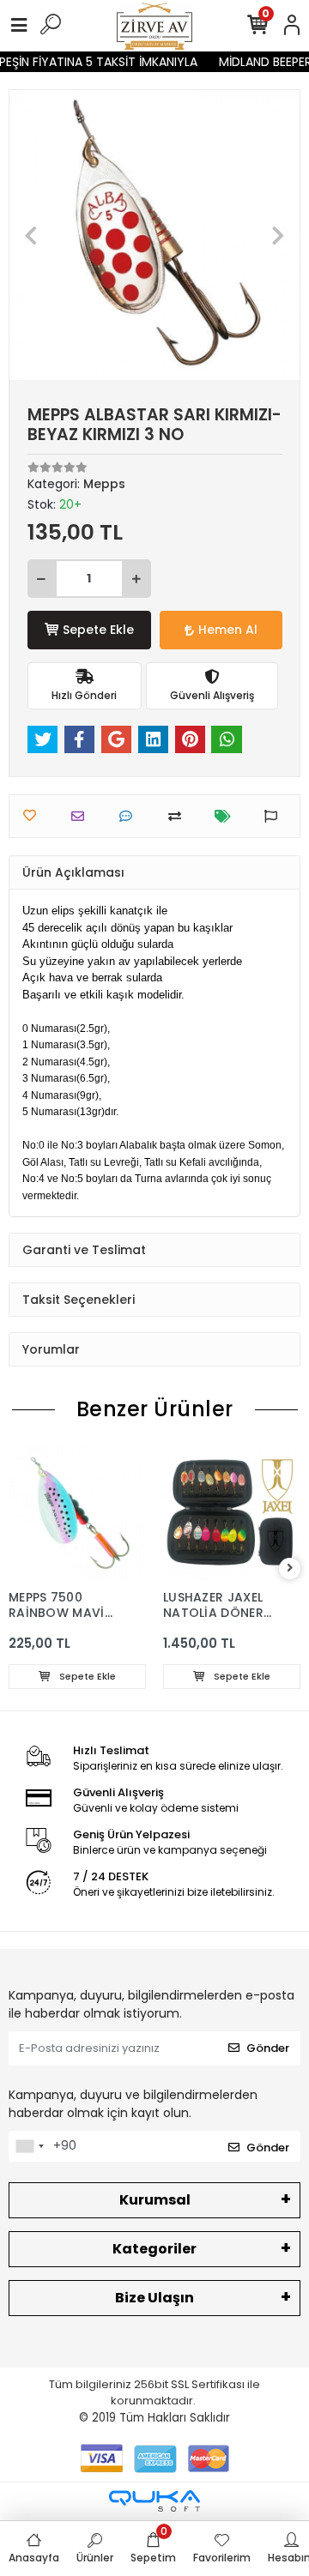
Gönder (268, 2048)
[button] (31, 235)
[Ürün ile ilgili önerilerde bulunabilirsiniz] (275, 816)
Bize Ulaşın (154, 2298)
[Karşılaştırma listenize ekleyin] (179, 816)
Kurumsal (155, 2200)
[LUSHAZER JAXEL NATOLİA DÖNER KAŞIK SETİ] (232, 1512)
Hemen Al (228, 630)
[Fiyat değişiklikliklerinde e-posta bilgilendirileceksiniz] (227, 816)
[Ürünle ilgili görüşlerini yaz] (130, 816)
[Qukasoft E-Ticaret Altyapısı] (154, 2501)
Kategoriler (154, 2249)
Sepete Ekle (98, 630)
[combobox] (29, 2146)
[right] (290, 1569)
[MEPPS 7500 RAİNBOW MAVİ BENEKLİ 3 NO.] (77, 1512)
